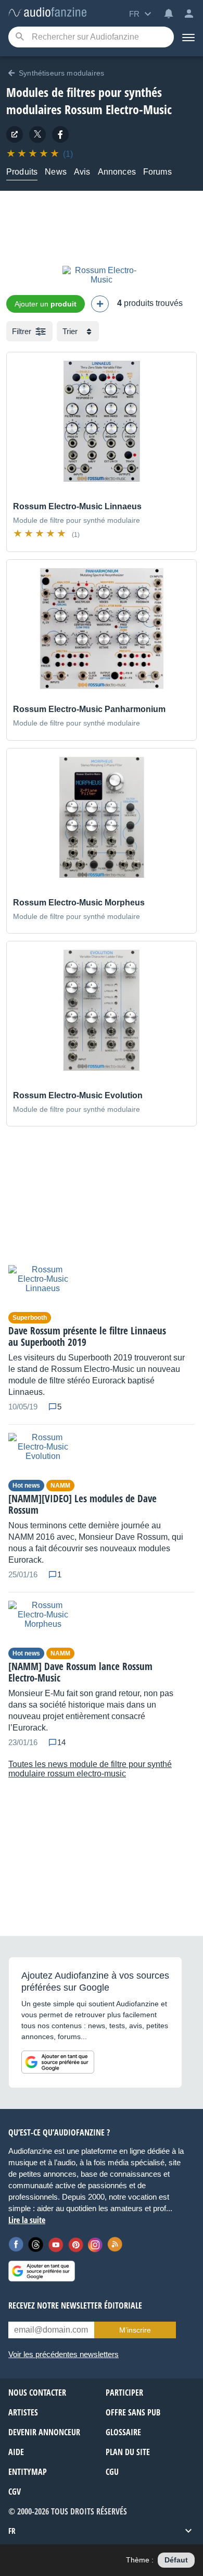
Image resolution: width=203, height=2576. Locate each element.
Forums (157, 172)
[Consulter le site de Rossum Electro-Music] (15, 134)
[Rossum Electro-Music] (102, 280)
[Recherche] (20, 37)
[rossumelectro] (60, 134)
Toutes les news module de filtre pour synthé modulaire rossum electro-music (90, 1769)
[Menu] (188, 37)
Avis (82, 172)
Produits (22, 172)
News (56, 172)
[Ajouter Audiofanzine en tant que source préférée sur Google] (58, 2062)
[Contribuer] (100, 304)
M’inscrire (135, 2330)
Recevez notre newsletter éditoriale (75, 2305)
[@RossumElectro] (37, 134)
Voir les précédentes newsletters (64, 2354)
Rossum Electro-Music (118, 109)
